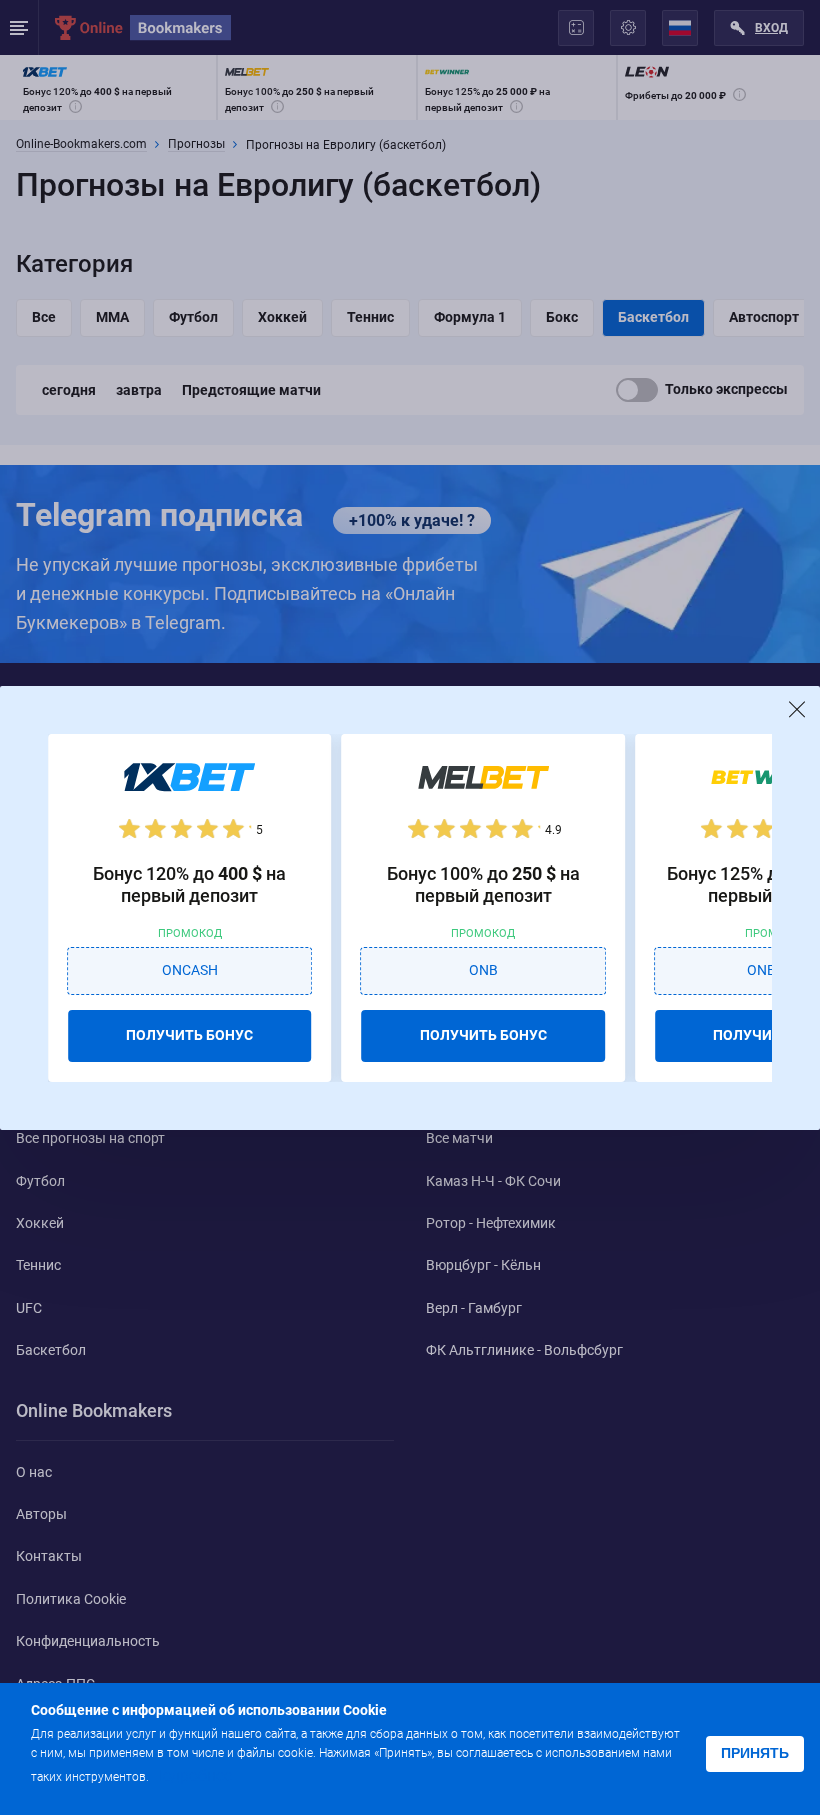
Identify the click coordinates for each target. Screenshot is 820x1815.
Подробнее (192, 1775)
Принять (755, 1753)
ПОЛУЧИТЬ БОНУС (189, 1035)
